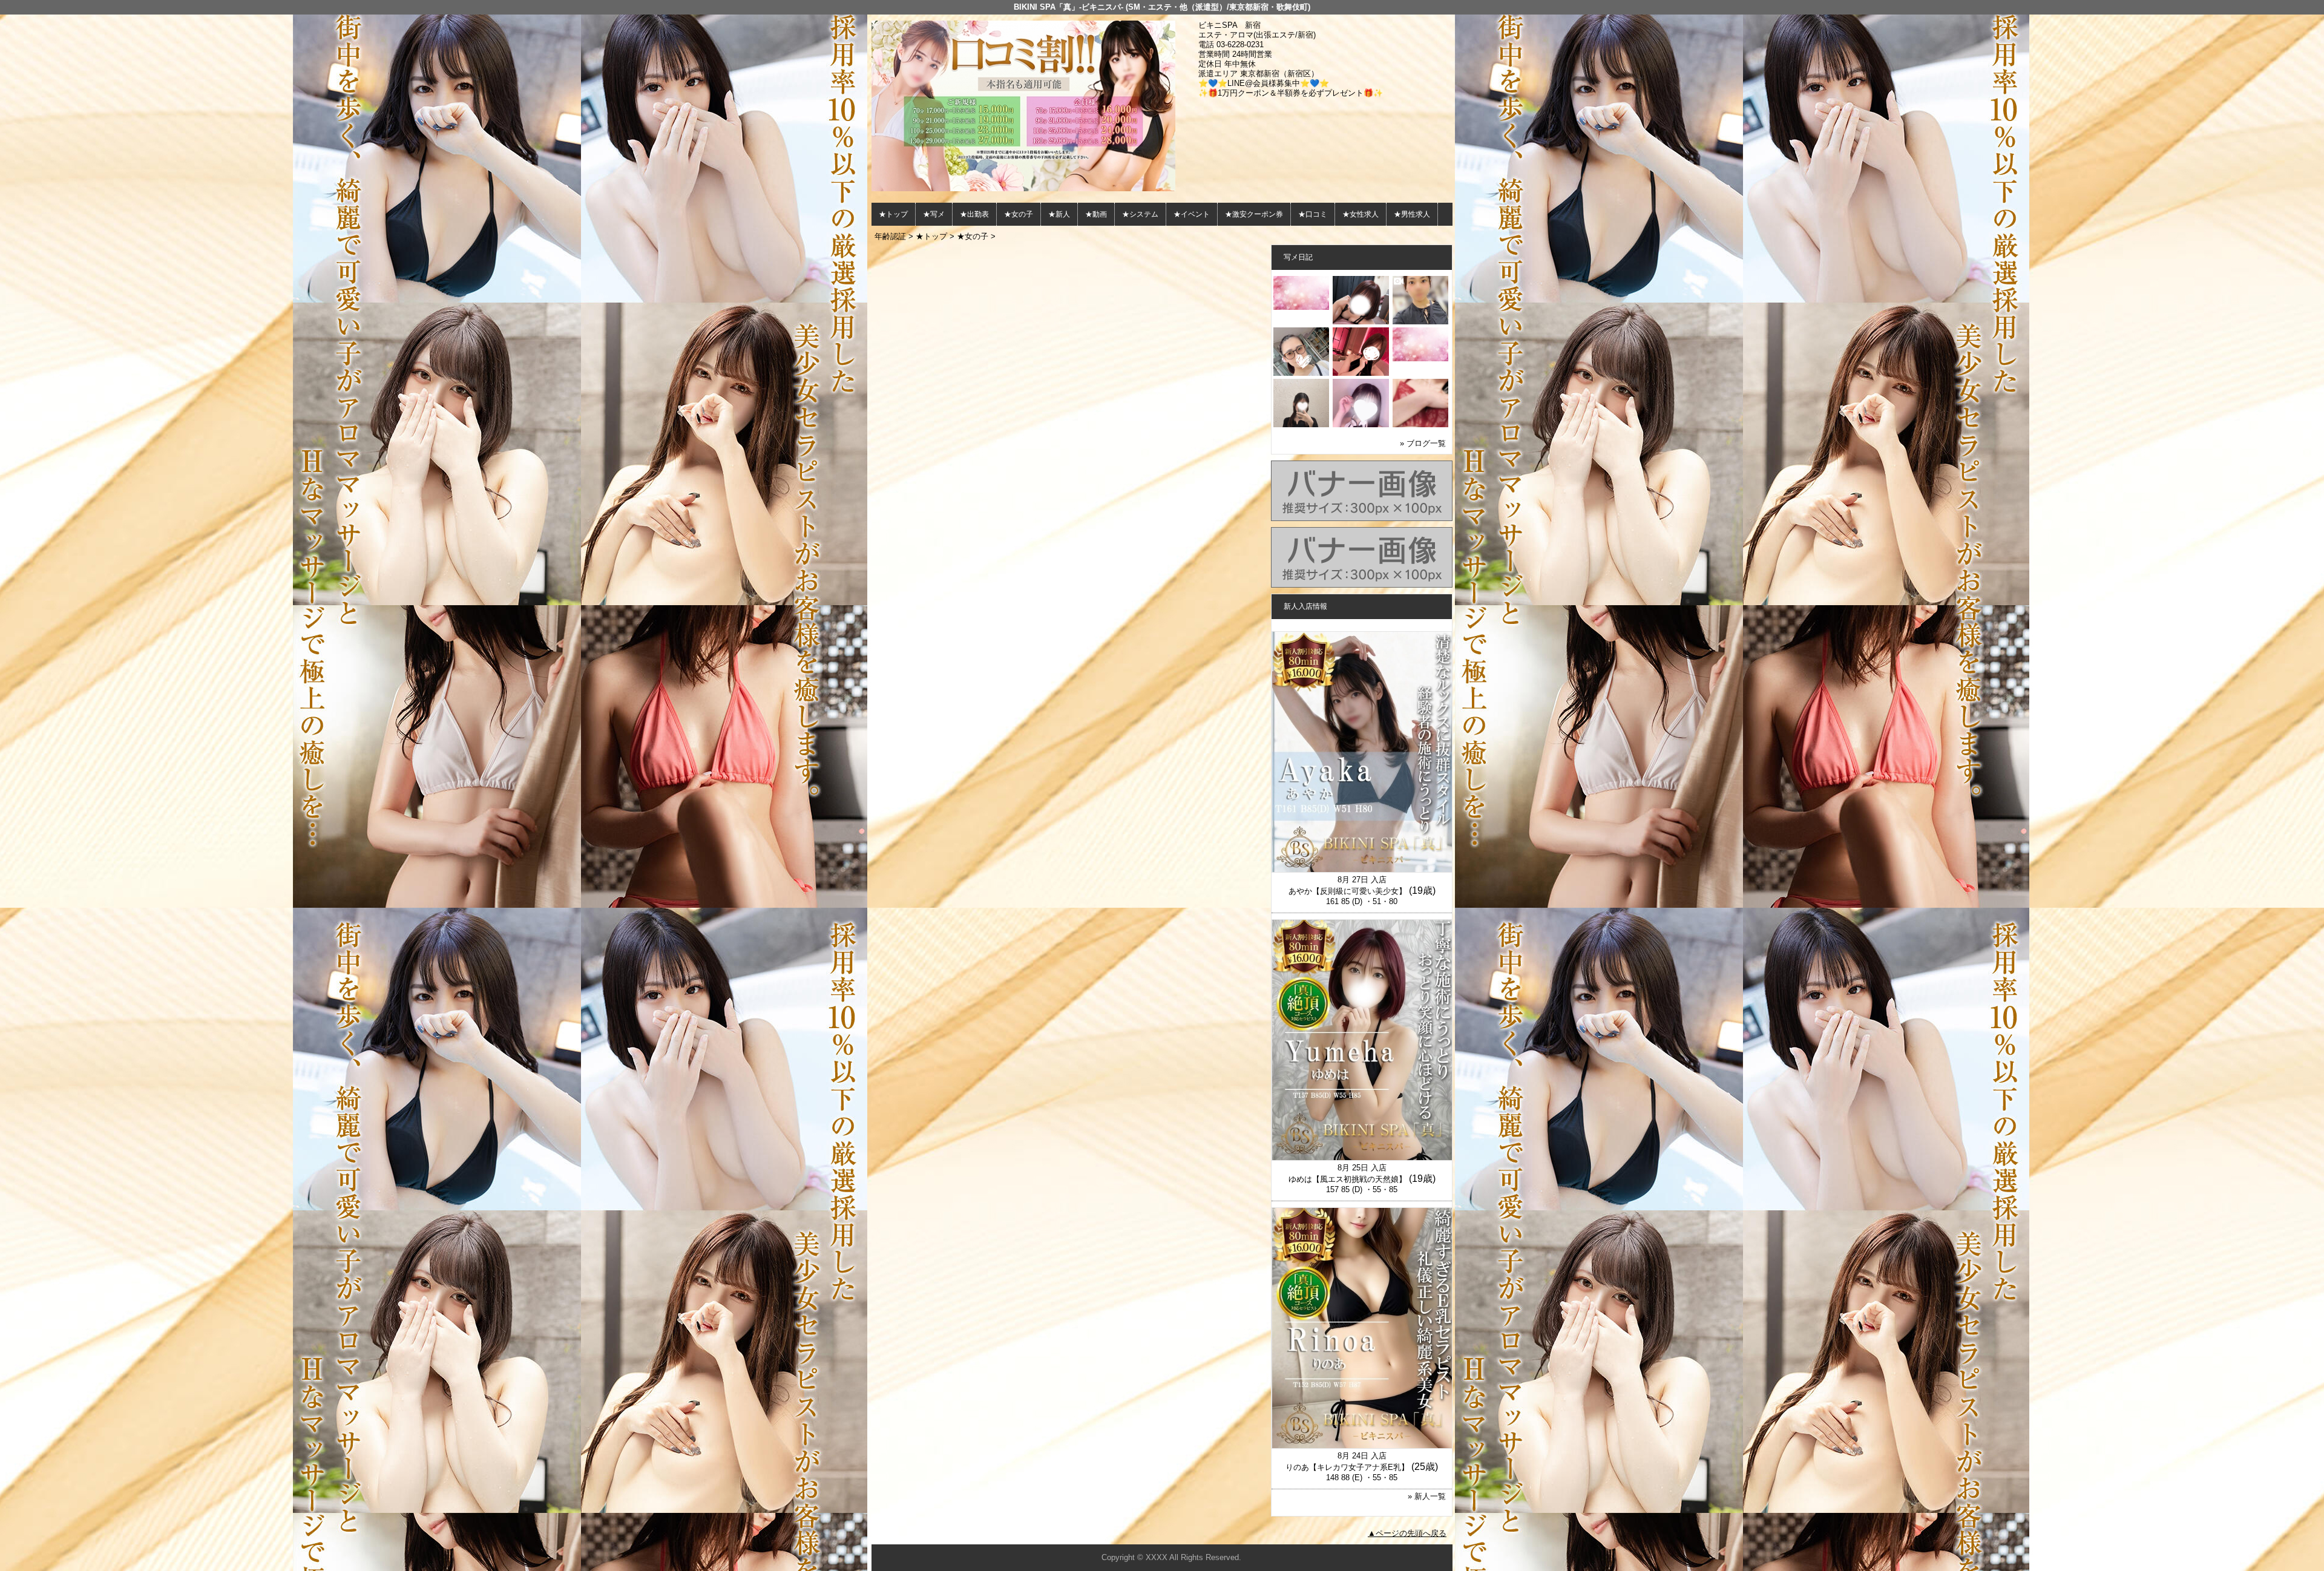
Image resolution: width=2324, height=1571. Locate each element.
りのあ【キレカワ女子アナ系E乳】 (1347, 1467)
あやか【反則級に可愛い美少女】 (1347, 891)
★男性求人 (1412, 214)
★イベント (1192, 214)
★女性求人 (1361, 214)
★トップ (893, 214)
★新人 (1059, 214)
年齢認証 (890, 236)
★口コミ (1313, 214)
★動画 (1096, 214)
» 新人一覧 (1427, 1496)
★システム (1140, 214)
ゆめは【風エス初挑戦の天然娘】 (1347, 1179)
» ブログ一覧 (1423, 443)
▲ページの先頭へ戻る (1407, 1533)
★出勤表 (974, 214)
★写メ (934, 214)
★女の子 (1019, 214)
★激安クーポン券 (1254, 214)
